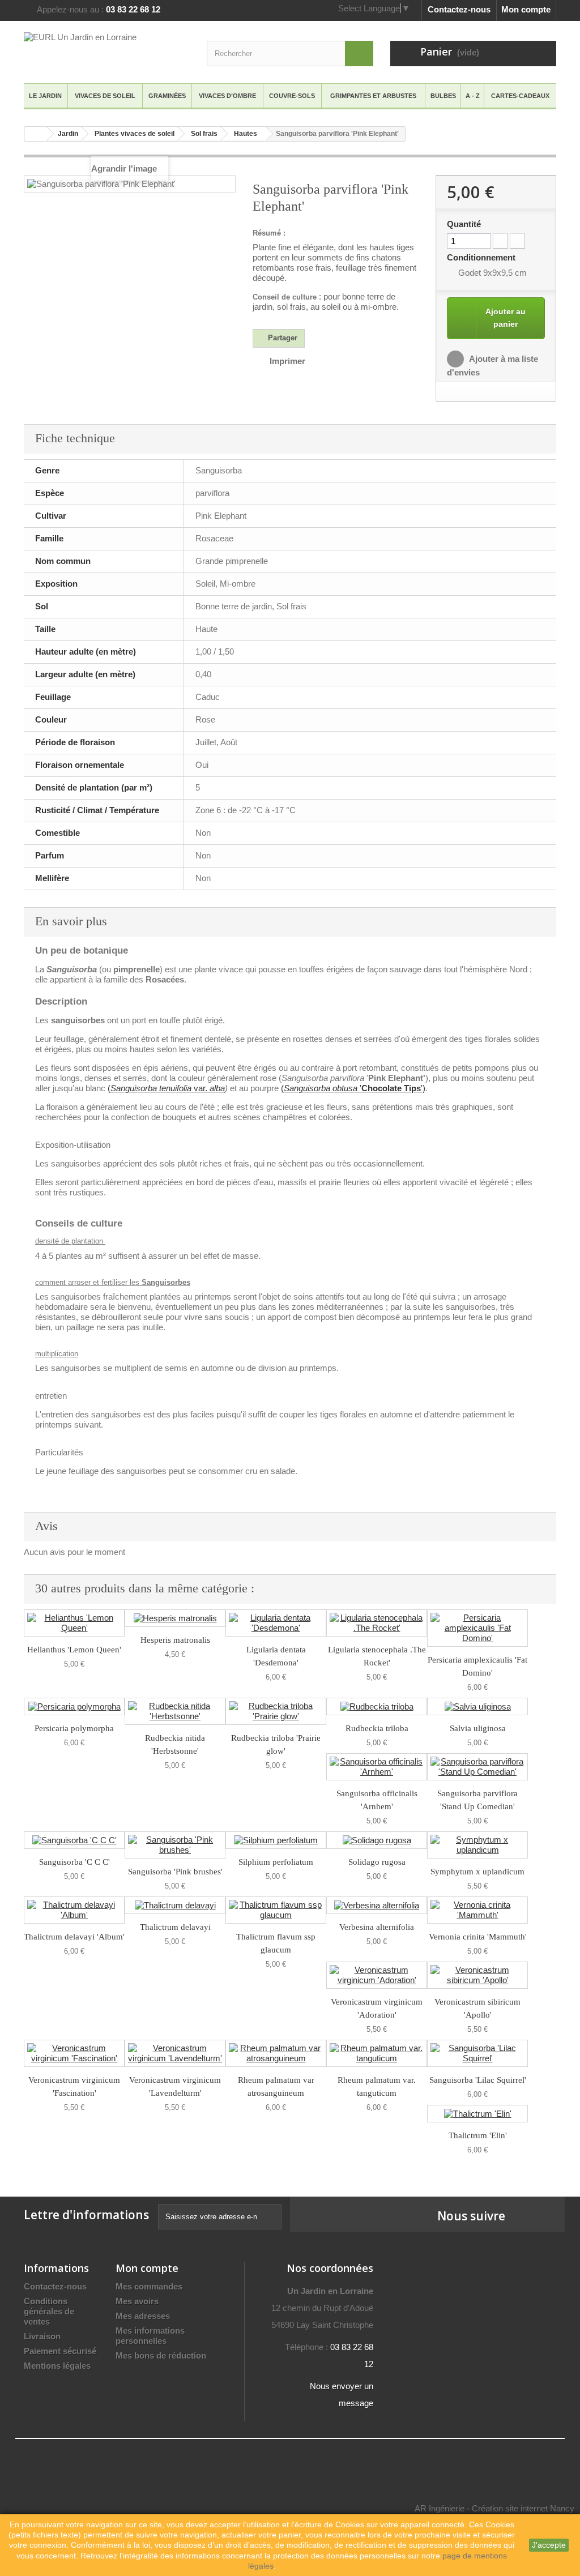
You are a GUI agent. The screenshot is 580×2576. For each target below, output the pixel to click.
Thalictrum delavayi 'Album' (74, 1937)
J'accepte (549, 2545)
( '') (353, 1088)
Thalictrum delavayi (175, 1927)
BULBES (443, 96)
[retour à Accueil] (36, 134)
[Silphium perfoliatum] (276, 1840)
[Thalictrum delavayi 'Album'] (74, 1910)
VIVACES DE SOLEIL (105, 96)
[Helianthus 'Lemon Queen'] (74, 1623)
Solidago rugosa (377, 1862)
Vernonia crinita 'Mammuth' (478, 1937)
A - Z (473, 96)
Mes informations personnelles (150, 2336)
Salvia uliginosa (478, 1728)
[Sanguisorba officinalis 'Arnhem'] (377, 1767)
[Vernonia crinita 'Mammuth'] (477, 1910)
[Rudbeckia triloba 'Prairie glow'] (276, 1711)
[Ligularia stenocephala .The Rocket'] (377, 1623)
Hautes (246, 134)
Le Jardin (45, 96)
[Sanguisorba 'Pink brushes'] (175, 1845)
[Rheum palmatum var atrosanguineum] (276, 2053)
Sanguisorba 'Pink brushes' (175, 1872)
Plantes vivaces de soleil (135, 134)
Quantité (464, 224)
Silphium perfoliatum (276, 1862)
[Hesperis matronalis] (175, 1618)
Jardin (68, 134)
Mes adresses (143, 2316)
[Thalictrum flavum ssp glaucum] (276, 1910)
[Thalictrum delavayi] (175, 1905)
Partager (282, 338)
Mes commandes (149, 2286)
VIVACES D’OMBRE (227, 96)
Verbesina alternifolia (377, 1927)
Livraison (42, 2336)
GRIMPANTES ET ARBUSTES (373, 96)
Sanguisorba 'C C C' (74, 1862)
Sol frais (204, 134)
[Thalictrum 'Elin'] (477, 2114)
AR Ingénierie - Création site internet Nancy (494, 2508)
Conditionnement (482, 257)
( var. (166, 1088)
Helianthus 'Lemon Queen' (74, 1650)
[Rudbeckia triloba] (377, 1706)
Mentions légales (57, 2366)
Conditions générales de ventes (49, 2311)
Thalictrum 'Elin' (478, 2135)
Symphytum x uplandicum (477, 1872)
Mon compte (526, 9)
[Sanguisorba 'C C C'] (74, 1840)
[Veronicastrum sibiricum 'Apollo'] (477, 1975)
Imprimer (287, 361)
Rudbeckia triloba (377, 1728)
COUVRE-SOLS (292, 96)
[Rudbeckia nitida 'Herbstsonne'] (175, 1711)
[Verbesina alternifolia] (377, 1905)
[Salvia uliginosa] (477, 1706)
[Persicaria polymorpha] (74, 1706)
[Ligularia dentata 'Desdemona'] (276, 1623)
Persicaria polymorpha (74, 1728)
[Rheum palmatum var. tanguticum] (377, 2053)
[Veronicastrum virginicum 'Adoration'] (377, 1975)
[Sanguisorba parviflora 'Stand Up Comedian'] (477, 1767)
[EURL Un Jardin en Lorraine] (107, 51)
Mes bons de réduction (161, 2355)
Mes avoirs (137, 2301)
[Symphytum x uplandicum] (477, 1845)
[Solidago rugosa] (377, 1840)
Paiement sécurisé (60, 2351)
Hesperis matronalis (175, 1640)
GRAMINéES (167, 96)
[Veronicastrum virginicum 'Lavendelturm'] (175, 2053)
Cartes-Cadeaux (520, 96)
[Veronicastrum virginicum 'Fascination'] (74, 2053)
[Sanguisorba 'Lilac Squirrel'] (477, 2053)
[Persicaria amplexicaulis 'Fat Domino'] (477, 1628)
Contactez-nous (459, 9)
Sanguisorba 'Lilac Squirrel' (478, 2080)
